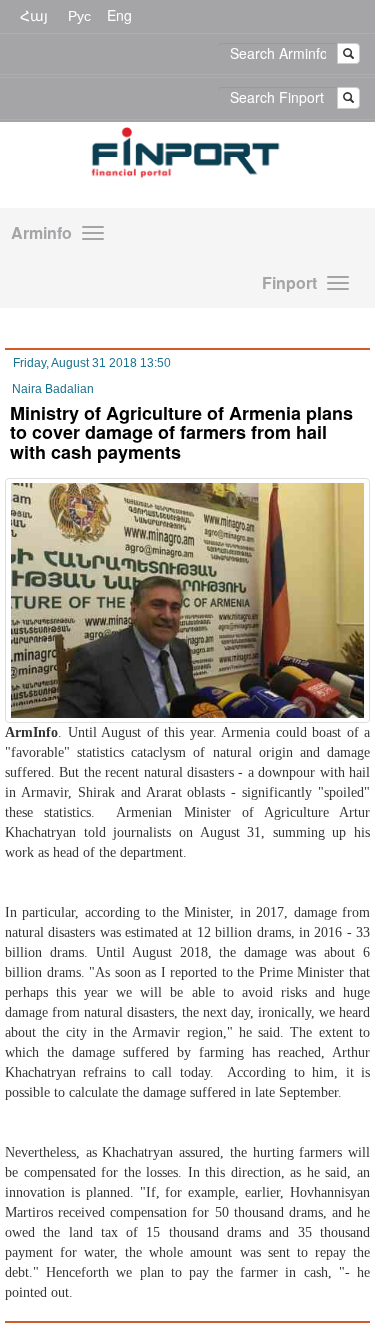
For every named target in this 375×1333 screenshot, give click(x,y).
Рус (79, 15)
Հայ (34, 15)
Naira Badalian (53, 389)
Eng (119, 15)
